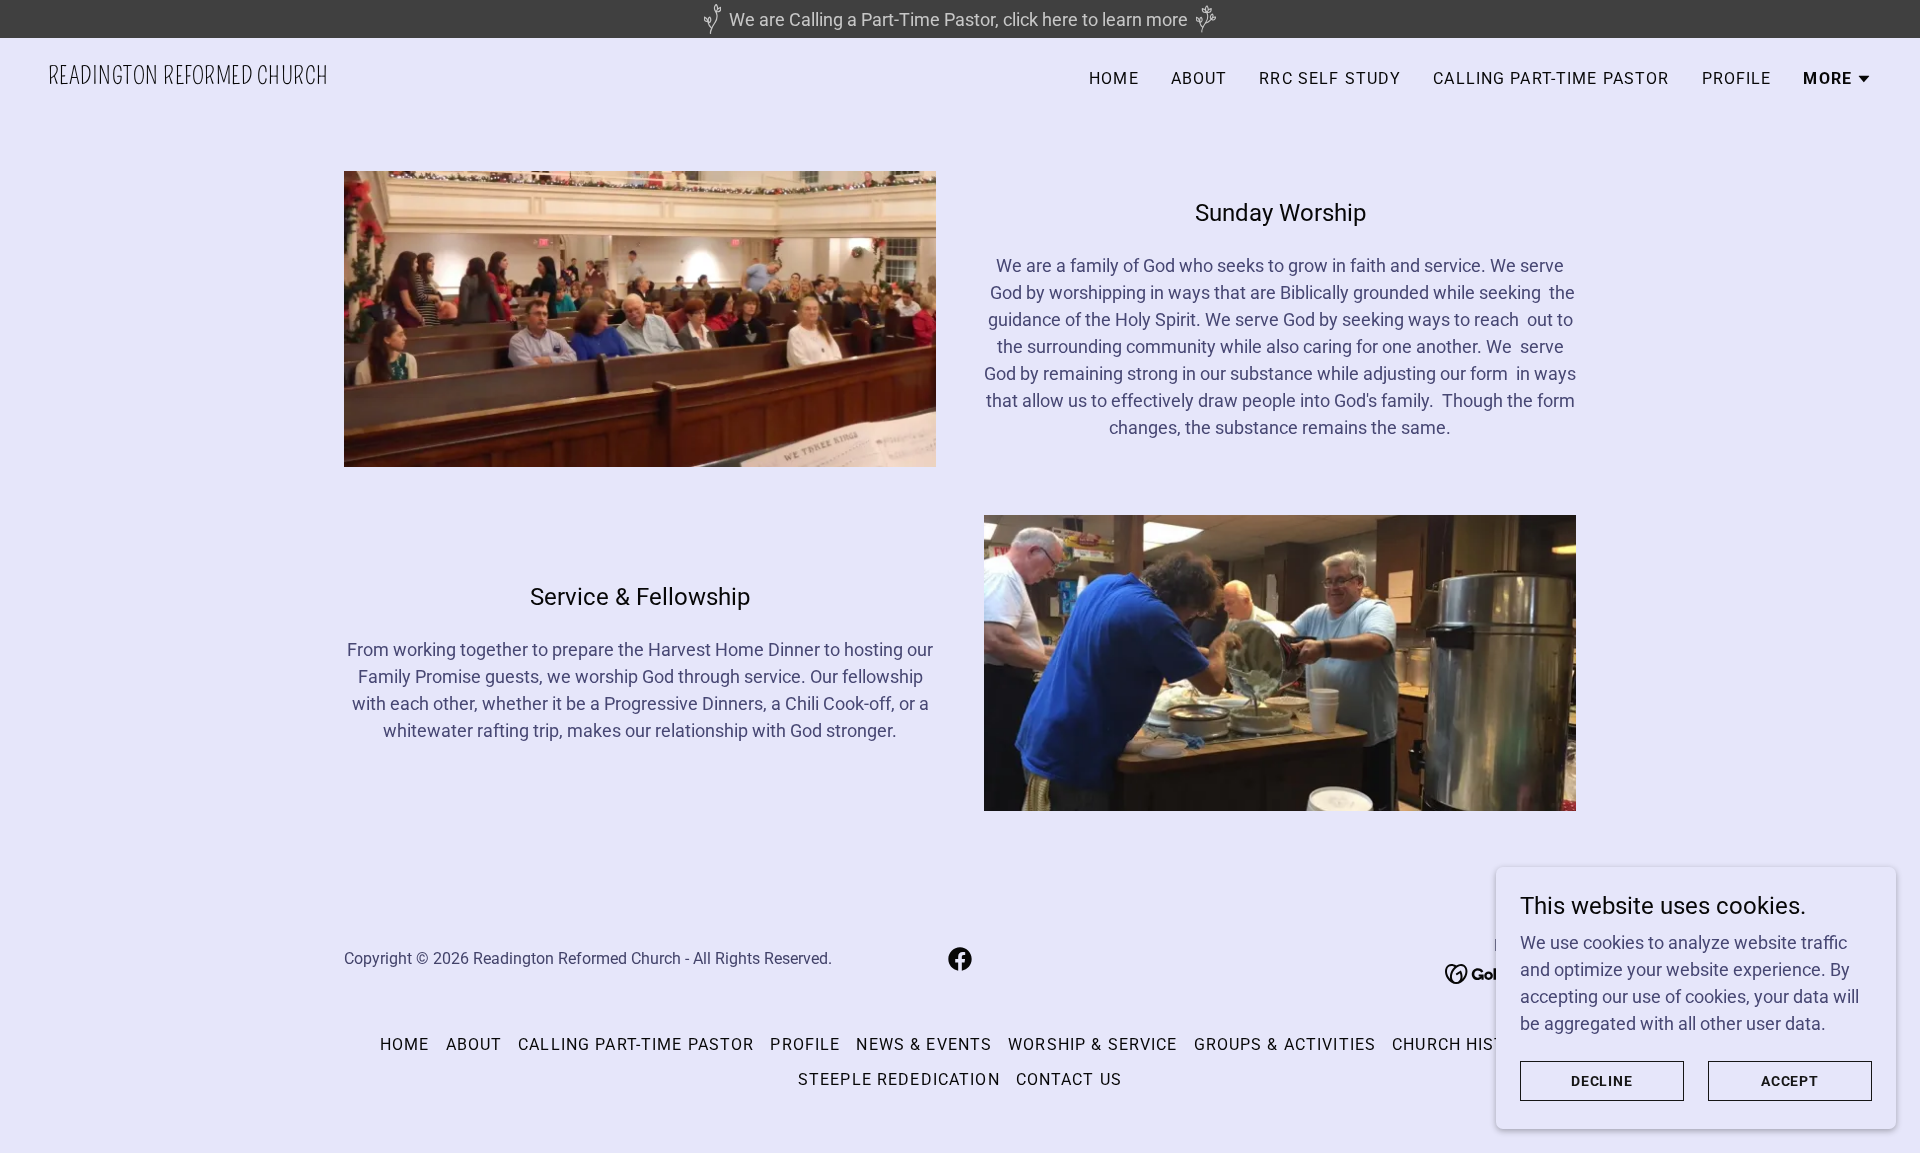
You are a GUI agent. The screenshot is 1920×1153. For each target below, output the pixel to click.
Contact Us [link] (1069, 1079)
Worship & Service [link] (1092, 1044)
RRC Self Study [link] (1330, 78)
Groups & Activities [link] (1285, 1044)
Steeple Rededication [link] (899, 1079)
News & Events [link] (924, 1044)
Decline (1602, 1081)
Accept (1790, 1081)
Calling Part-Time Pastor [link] (1551, 78)
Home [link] (1114, 78)
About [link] (1199, 78)
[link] (188, 77)
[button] (1837, 79)
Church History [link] (1466, 1044)
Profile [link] (1737, 78)
